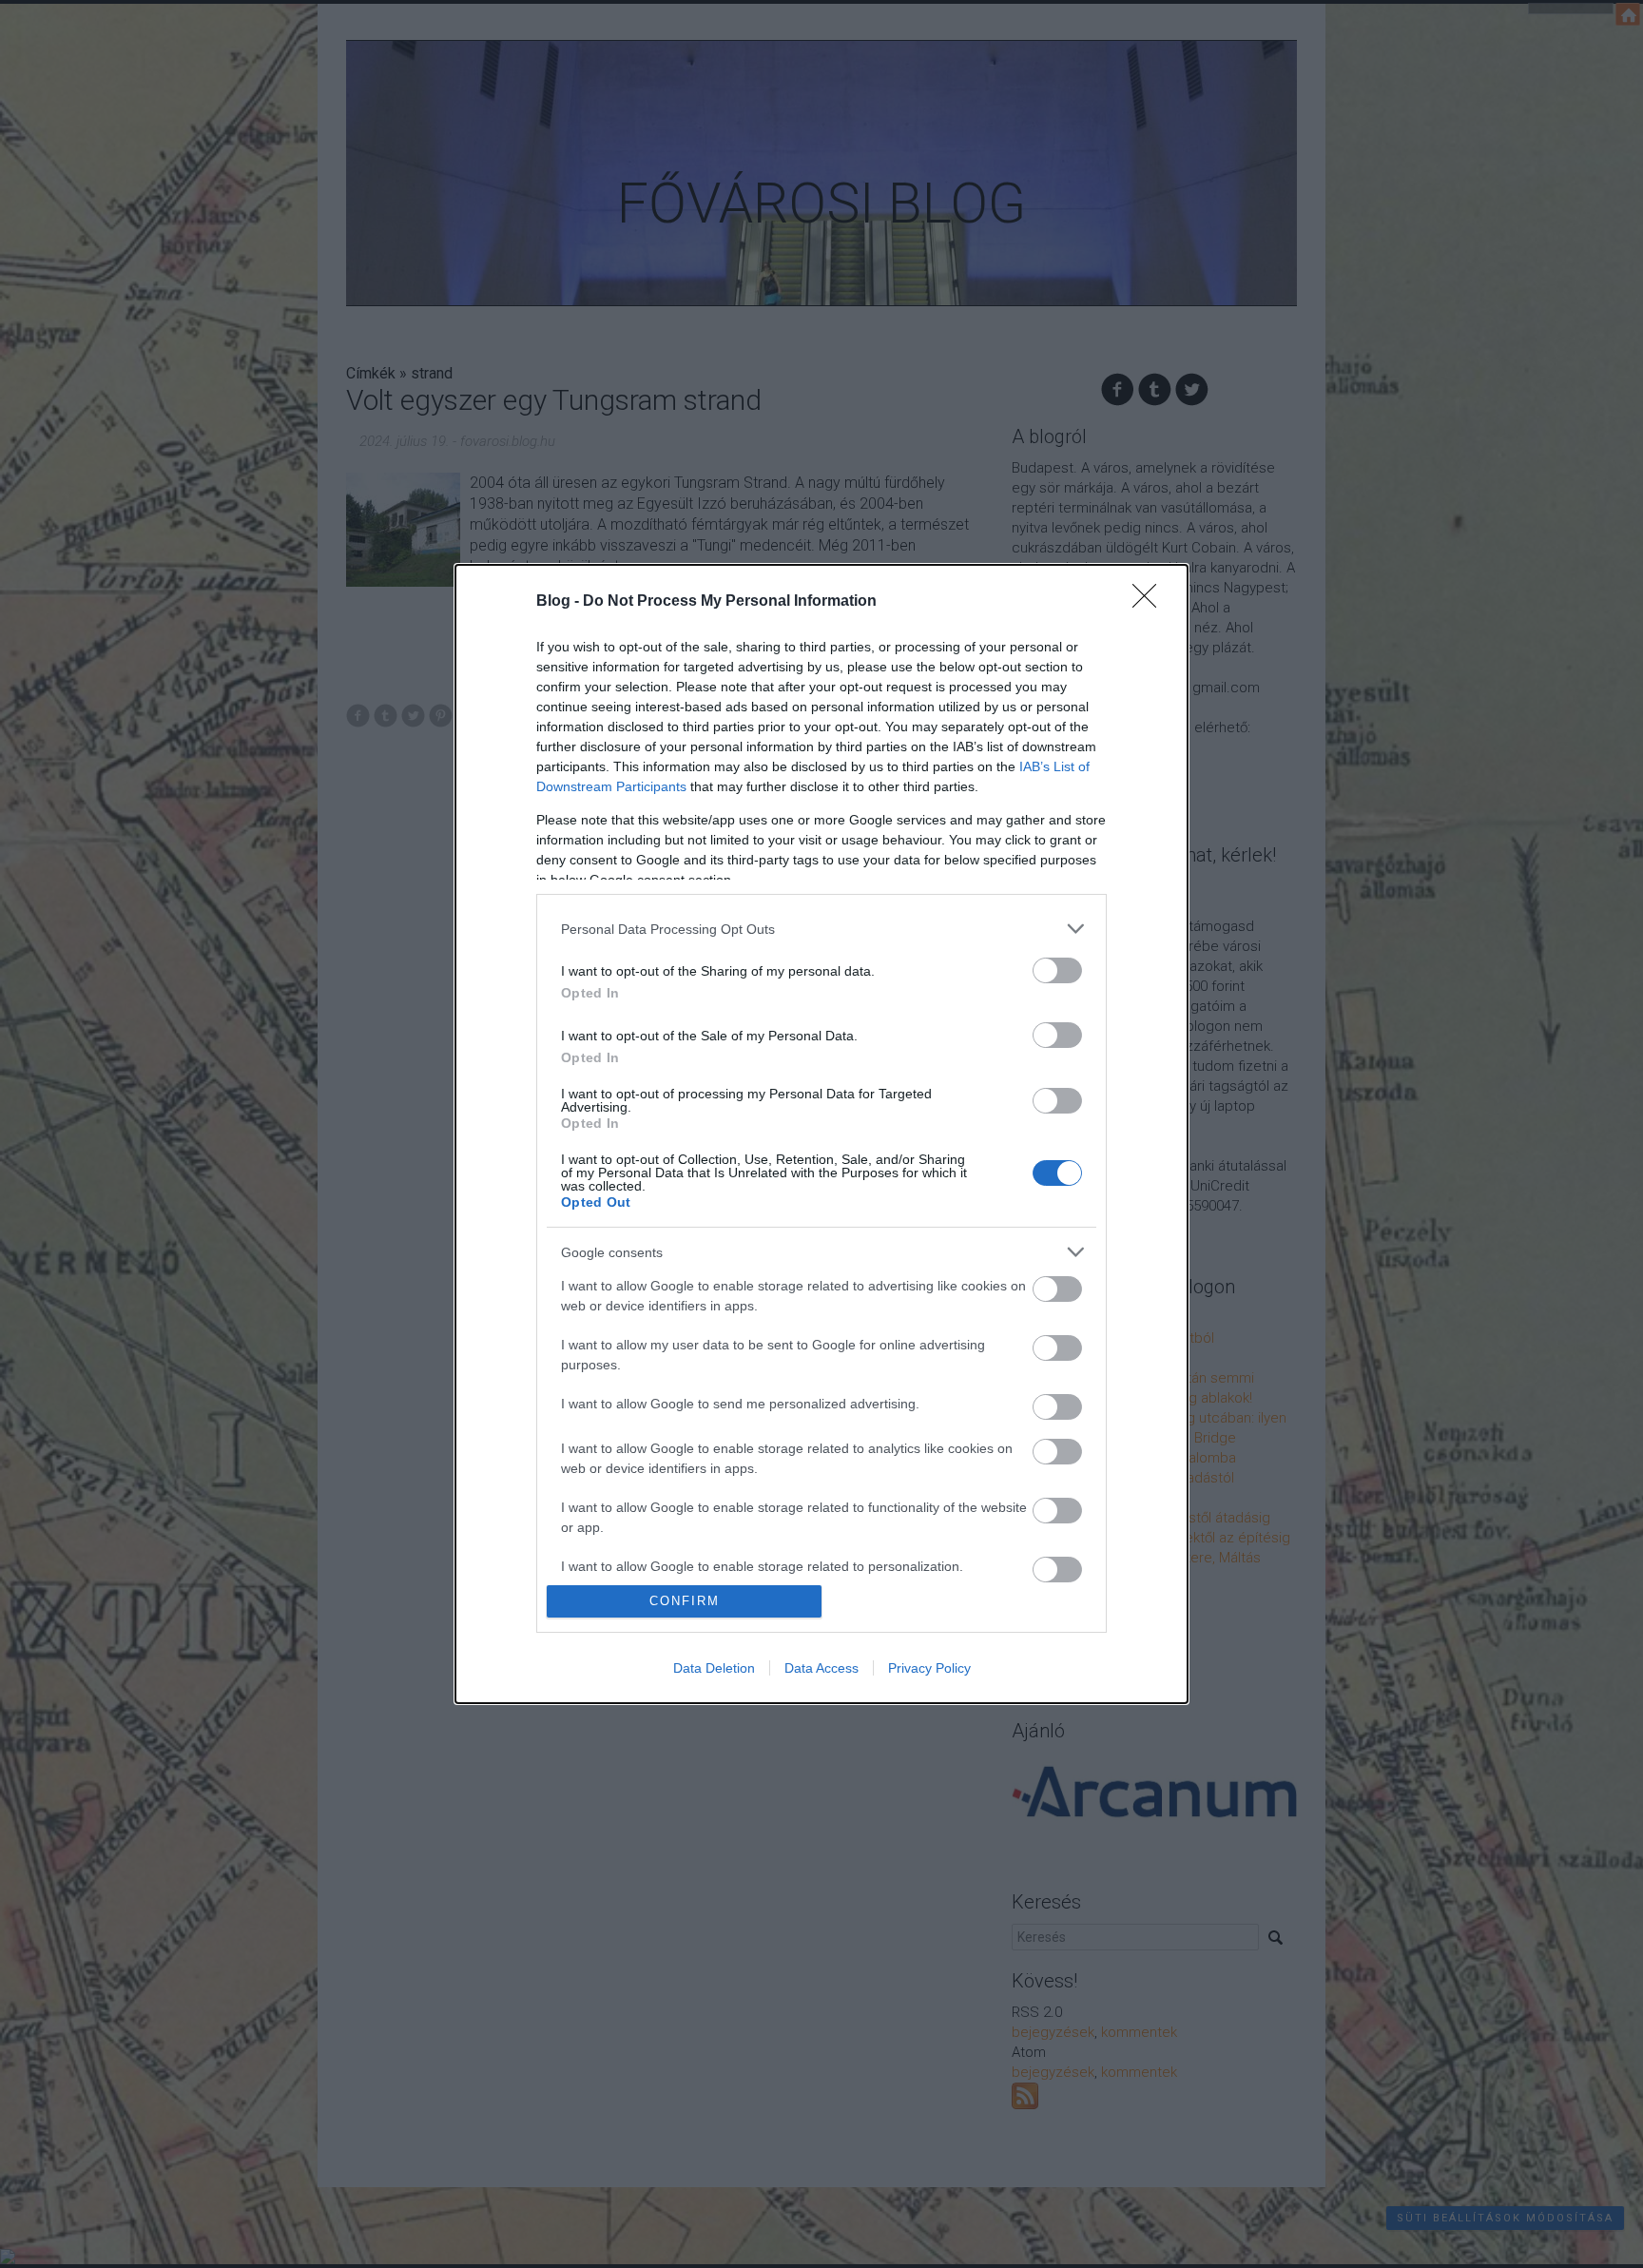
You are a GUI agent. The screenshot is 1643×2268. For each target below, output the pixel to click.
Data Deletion (714, 1668)
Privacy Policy (929, 1668)
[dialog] (821, 1134)
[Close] (1150, 602)
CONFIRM (685, 1601)
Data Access (821, 1668)
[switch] (1057, 970)
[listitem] (821, 929)
